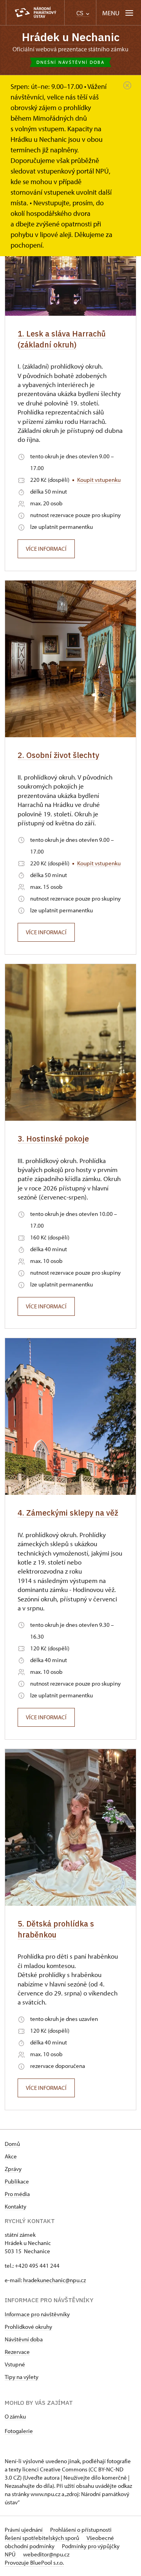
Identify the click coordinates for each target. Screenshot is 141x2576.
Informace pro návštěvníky (37, 2314)
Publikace (17, 2181)
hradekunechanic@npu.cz (54, 2280)
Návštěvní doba (24, 2339)
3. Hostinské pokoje (53, 1139)
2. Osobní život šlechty (58, 755)
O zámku (15, 2416)
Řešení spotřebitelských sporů (42, 2538)
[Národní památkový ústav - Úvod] (35, 13)
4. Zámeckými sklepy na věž (68, 1513)
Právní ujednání (24, 2530)
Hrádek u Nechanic (71, 37)
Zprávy (13, 2169)
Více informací (46, 549)
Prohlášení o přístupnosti (81, 2530)
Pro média (17, 2194)
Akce (11, 2156)
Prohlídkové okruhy (28, 2327)
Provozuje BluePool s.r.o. (34, 2562)
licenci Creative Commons (55, 2469)
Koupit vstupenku (99, 480)
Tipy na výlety (22, 2377)
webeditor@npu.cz (46, 2554)
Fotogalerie (19, 2431)
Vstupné (15, 2364)
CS (81, 13)
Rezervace (17, 2352)
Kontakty (15, 2206)
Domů (12, 2144)
